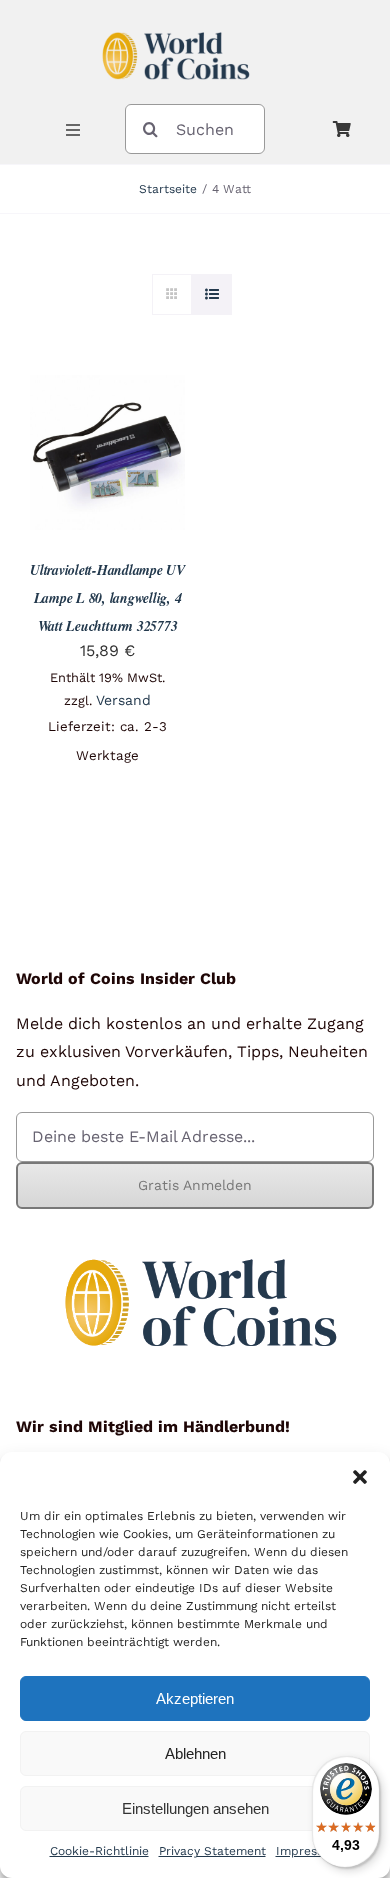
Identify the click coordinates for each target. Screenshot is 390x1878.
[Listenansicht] (211, 294)
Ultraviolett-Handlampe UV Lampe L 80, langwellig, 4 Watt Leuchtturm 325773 (107, 598)
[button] (360, 1477)
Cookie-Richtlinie (99, 1851)
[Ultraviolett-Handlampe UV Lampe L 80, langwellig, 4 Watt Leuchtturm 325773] (107, 389)
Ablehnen (195, 1753)
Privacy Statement (212, 1851)
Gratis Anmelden (195, 1185)
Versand (123, 700)
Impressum (308, 1851)
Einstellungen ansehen (195, 1808)
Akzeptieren (195, 1698)
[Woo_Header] (176, 23)
